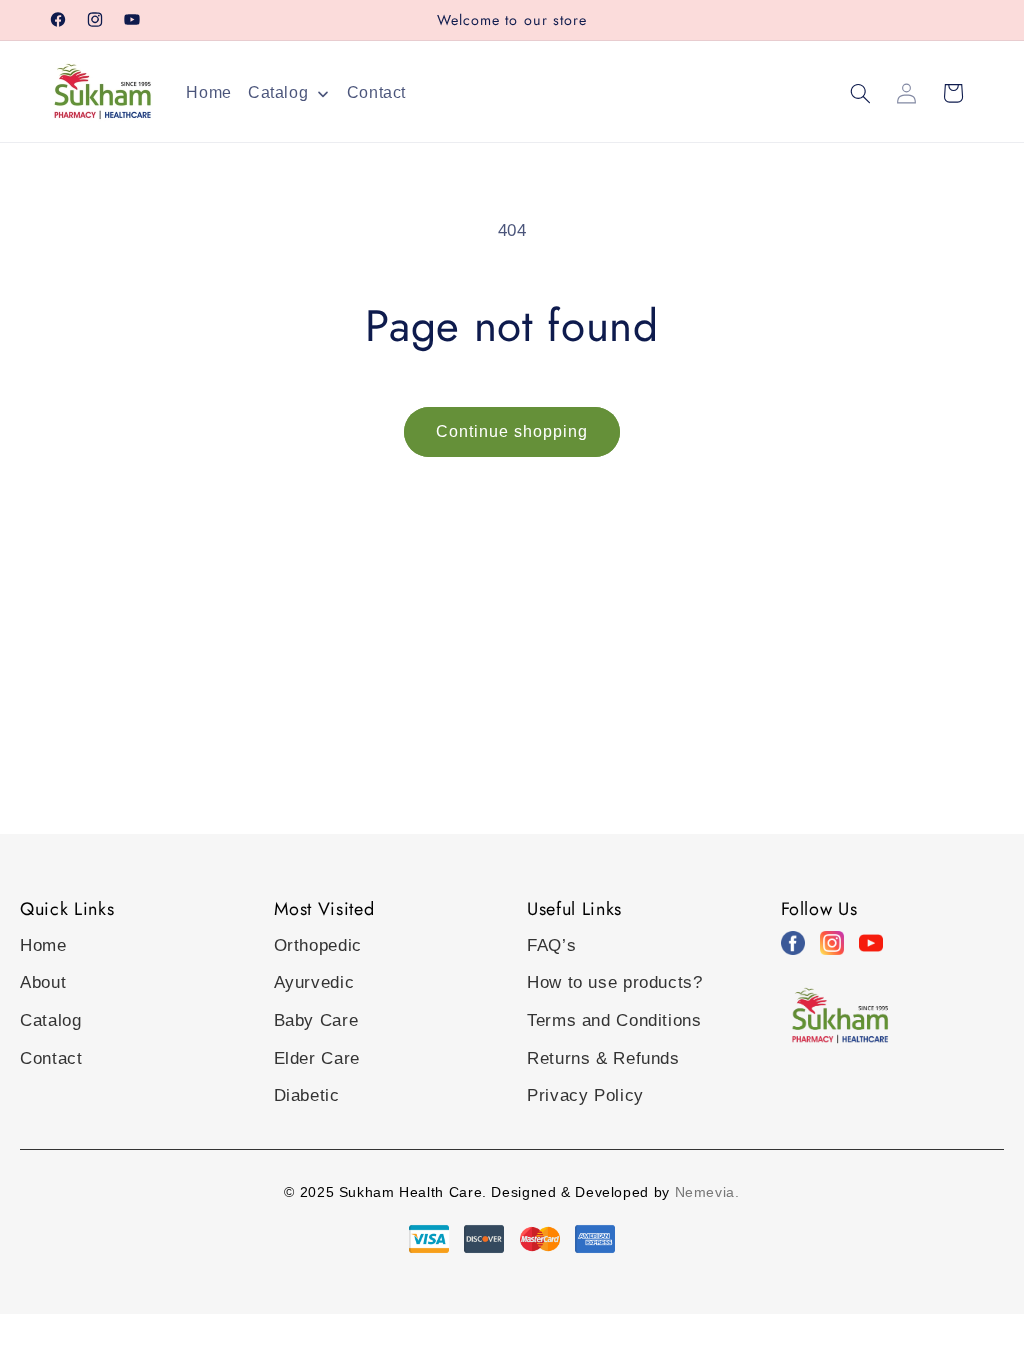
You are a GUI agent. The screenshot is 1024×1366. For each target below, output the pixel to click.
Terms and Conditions (614, 1020)
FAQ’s (551, 945)
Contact (51, 1058)
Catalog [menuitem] (278, 92)
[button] (860, 93)
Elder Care (317, 1058)
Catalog (50, 1020)
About (43, 982)
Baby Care (316, 1020)
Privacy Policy (585, 1095)
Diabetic (307, 1095)
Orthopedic (318, 945)
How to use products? (615, 982)
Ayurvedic (314, 982)
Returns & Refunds (603, 1058)
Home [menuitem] (209, 92)
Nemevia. (707, 1192)
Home (43, 945)
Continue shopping (512, 431)
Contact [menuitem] (376, 92)
